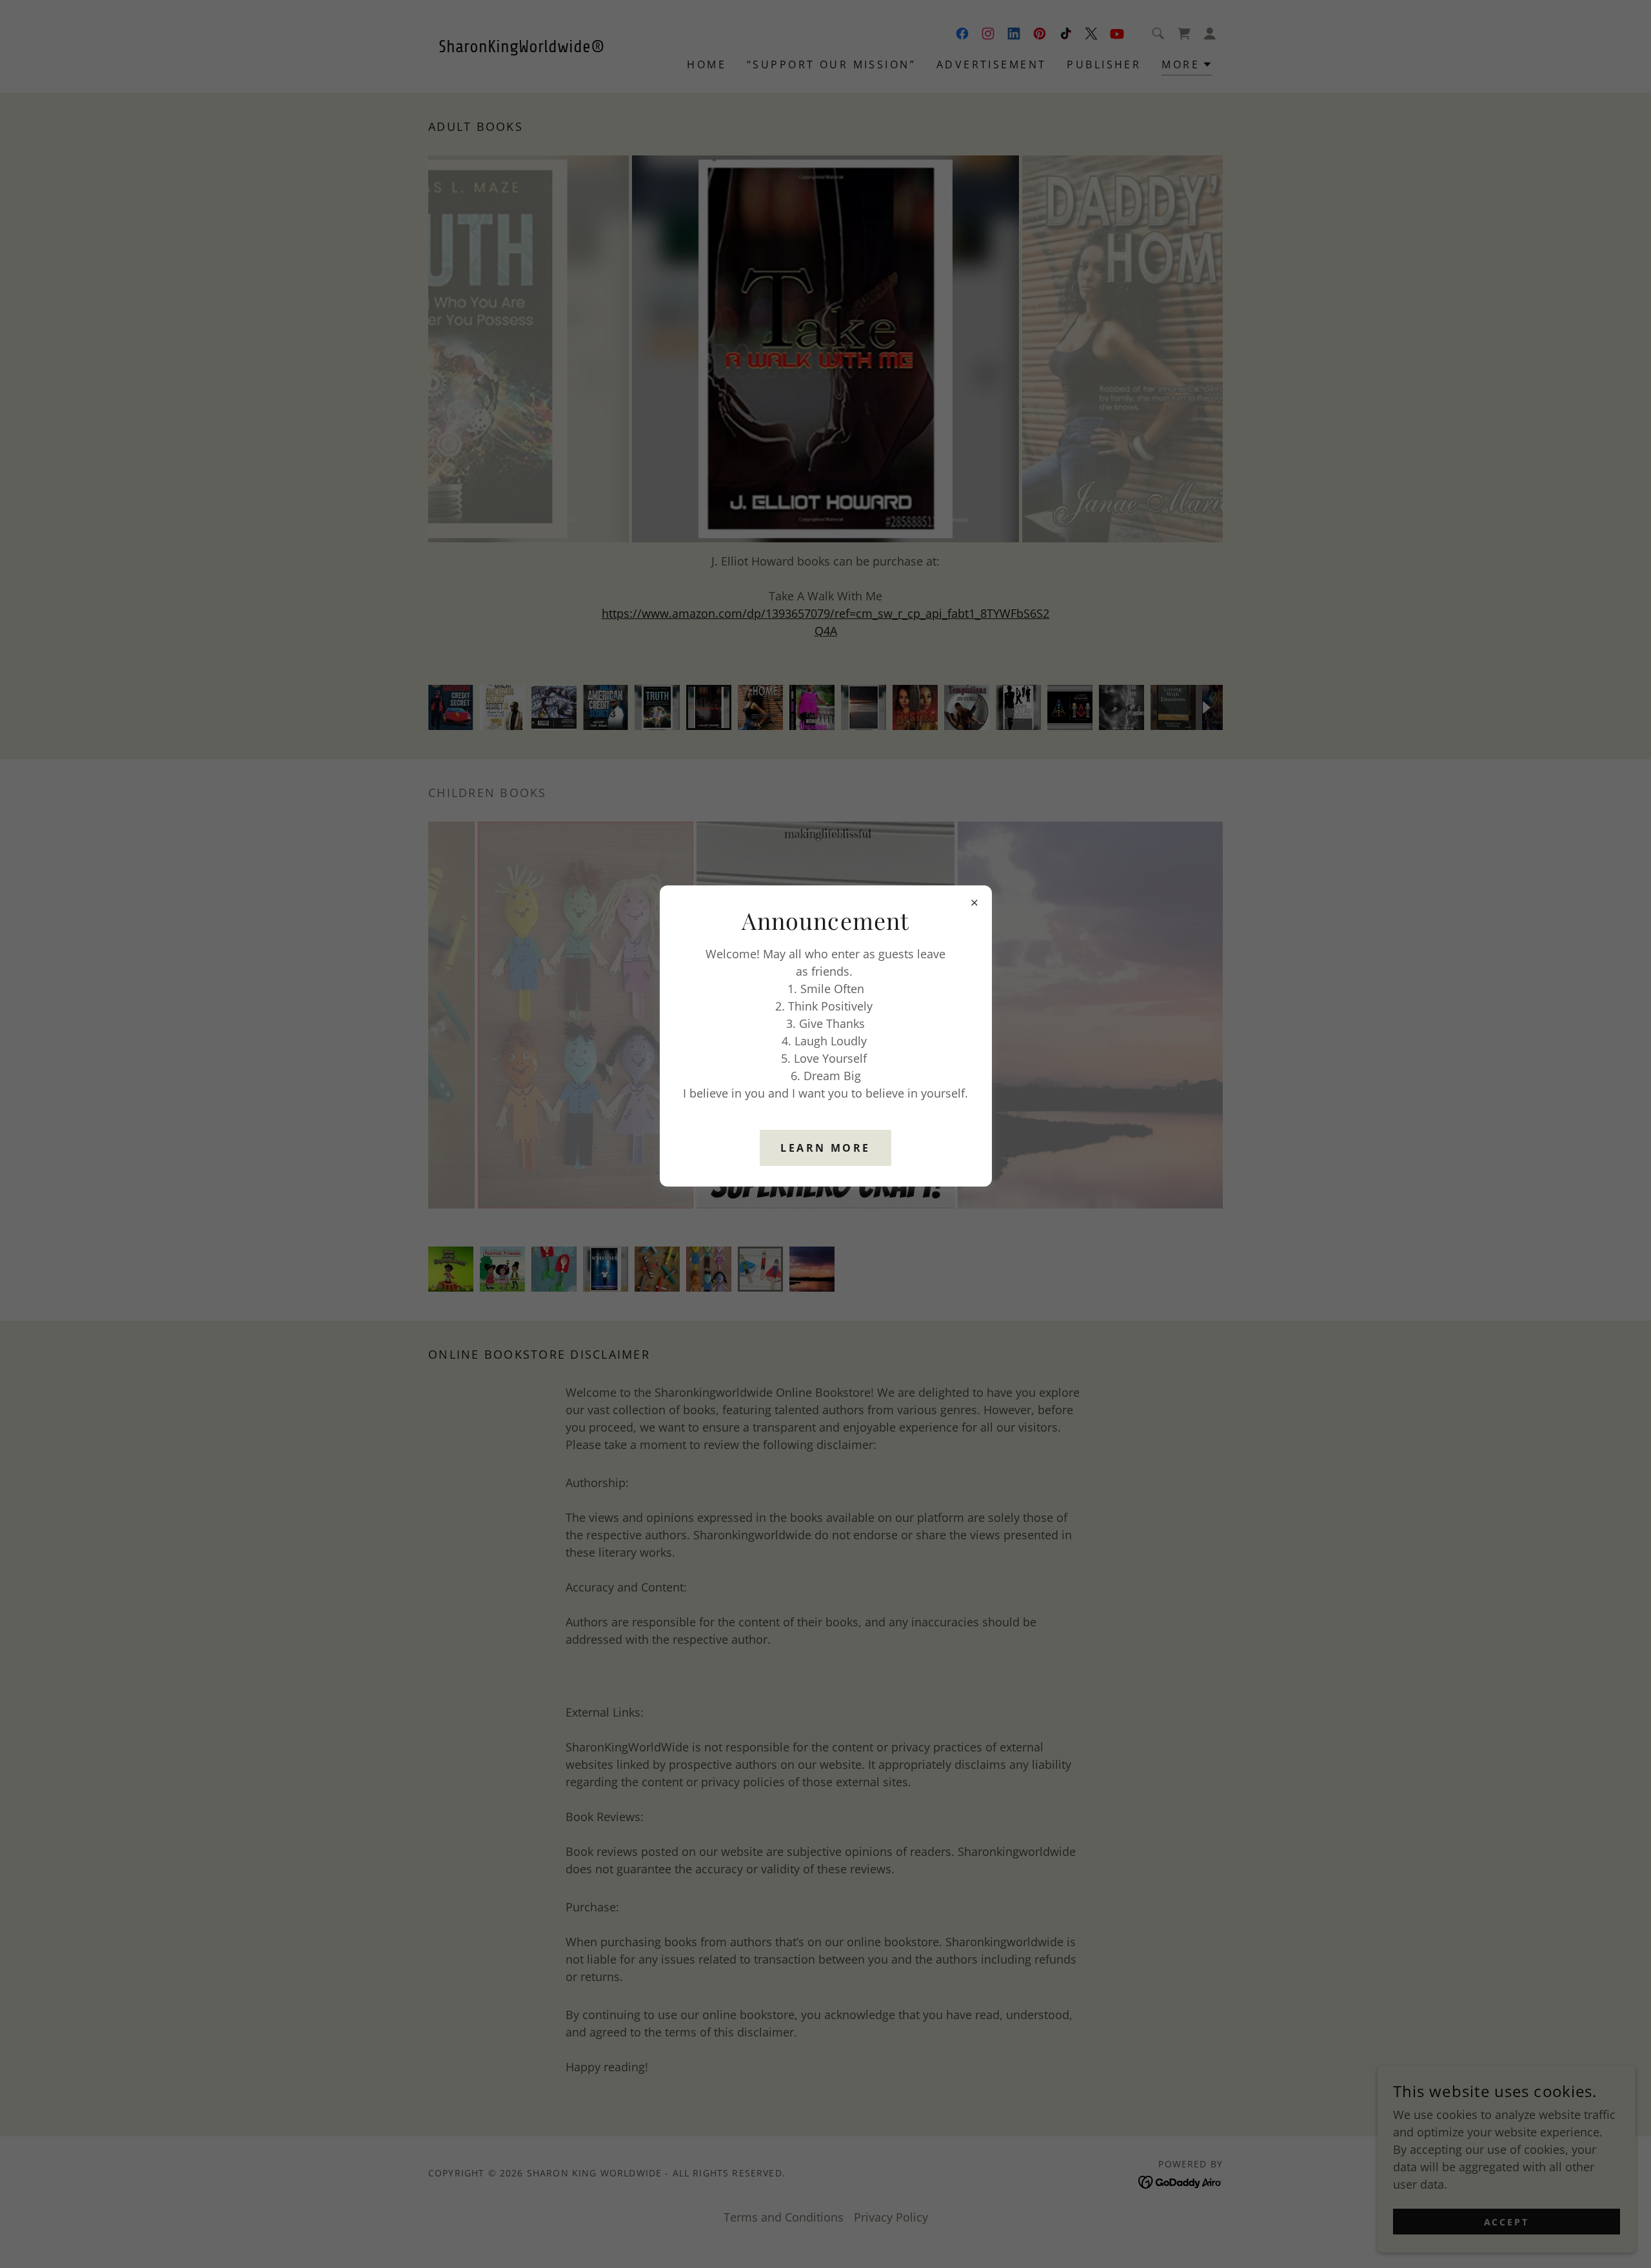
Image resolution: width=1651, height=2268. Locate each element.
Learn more (825, 1148)
